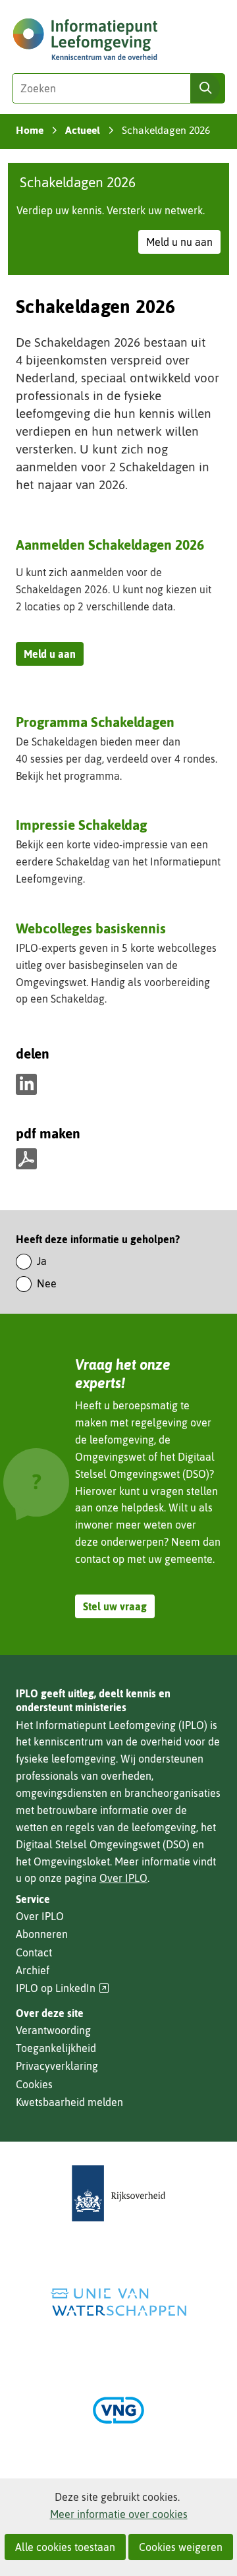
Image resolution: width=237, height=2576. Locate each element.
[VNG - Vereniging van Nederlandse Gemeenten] (118, 2410)
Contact (34, 1952)
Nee (47, 1283)
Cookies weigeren (181, 2547)
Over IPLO (123, 1878)
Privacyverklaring (57, 2066)
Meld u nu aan (183, 245)
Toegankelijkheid (56, 2048)
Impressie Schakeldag (81, 825)
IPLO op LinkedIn (63, 1988)
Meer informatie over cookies (119, 2514)
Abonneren (42, 1934)
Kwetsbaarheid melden (69, 2102)
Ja (42, 1261)
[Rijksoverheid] (118, 2193)
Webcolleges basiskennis (91, 928)
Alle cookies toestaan (65, 2547)
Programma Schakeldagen (95, 723)
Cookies (34, 2084)
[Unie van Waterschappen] (118, 2302)
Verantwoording (53, 2030)
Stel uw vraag (115, 1606)
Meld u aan (54, 657)
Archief (33, 1970)
